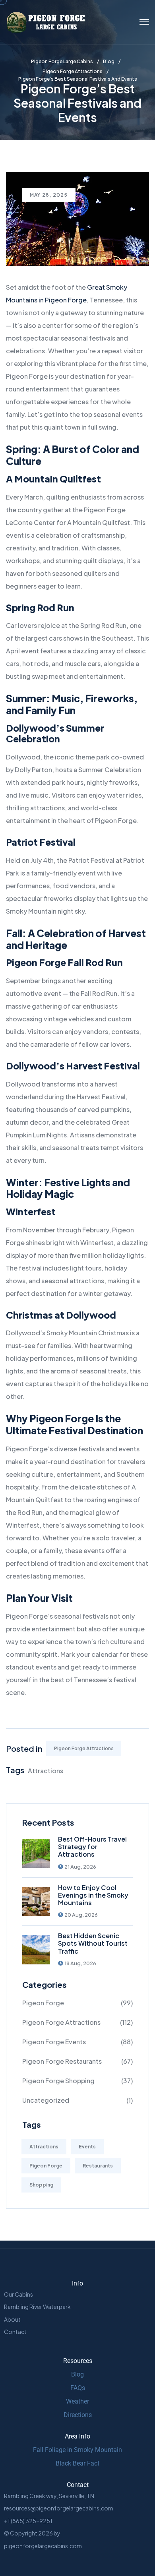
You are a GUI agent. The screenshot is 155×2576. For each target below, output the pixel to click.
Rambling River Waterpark (37, 2307)
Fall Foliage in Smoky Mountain (77, 2450)
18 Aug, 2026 (80, 1963)
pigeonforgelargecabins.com (43, 2546)
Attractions (46, 1771)
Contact (15, 2332)
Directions (78, 2415)
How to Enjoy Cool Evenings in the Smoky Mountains (93, 1895)
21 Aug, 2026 (80, 1867)
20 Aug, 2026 (81, 1915)
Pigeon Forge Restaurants (62, 2061)
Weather (77, 2401)
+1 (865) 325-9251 (28, 2521)
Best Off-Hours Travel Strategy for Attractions (92, 1847)
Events (87, 2147)
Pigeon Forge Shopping (58, 2081)
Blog (77, 2374)
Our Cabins (18, 2294)
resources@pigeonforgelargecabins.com (59, 2508)
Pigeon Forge (43, 2003)
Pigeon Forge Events (54, 2042)
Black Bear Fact (77, 2463)
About (12, 2319)
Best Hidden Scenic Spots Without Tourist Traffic (93, 1943)
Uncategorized (46, 2100)
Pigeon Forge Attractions (84, 1748)
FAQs (78, 2388)
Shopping (41, 2185)
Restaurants (98, 2166)
